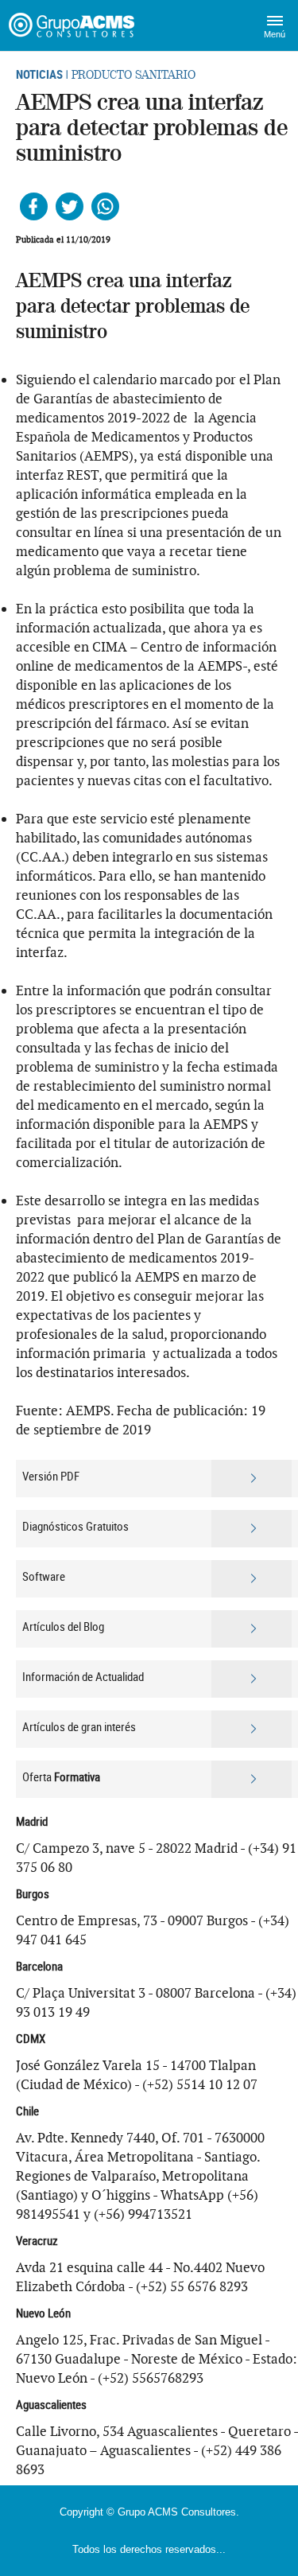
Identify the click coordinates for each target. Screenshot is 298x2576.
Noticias (39, 74)
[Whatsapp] (105, 206)
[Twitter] (70, 206)
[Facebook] (34, 206)
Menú (275, 34)
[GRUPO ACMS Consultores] (74, 25)
